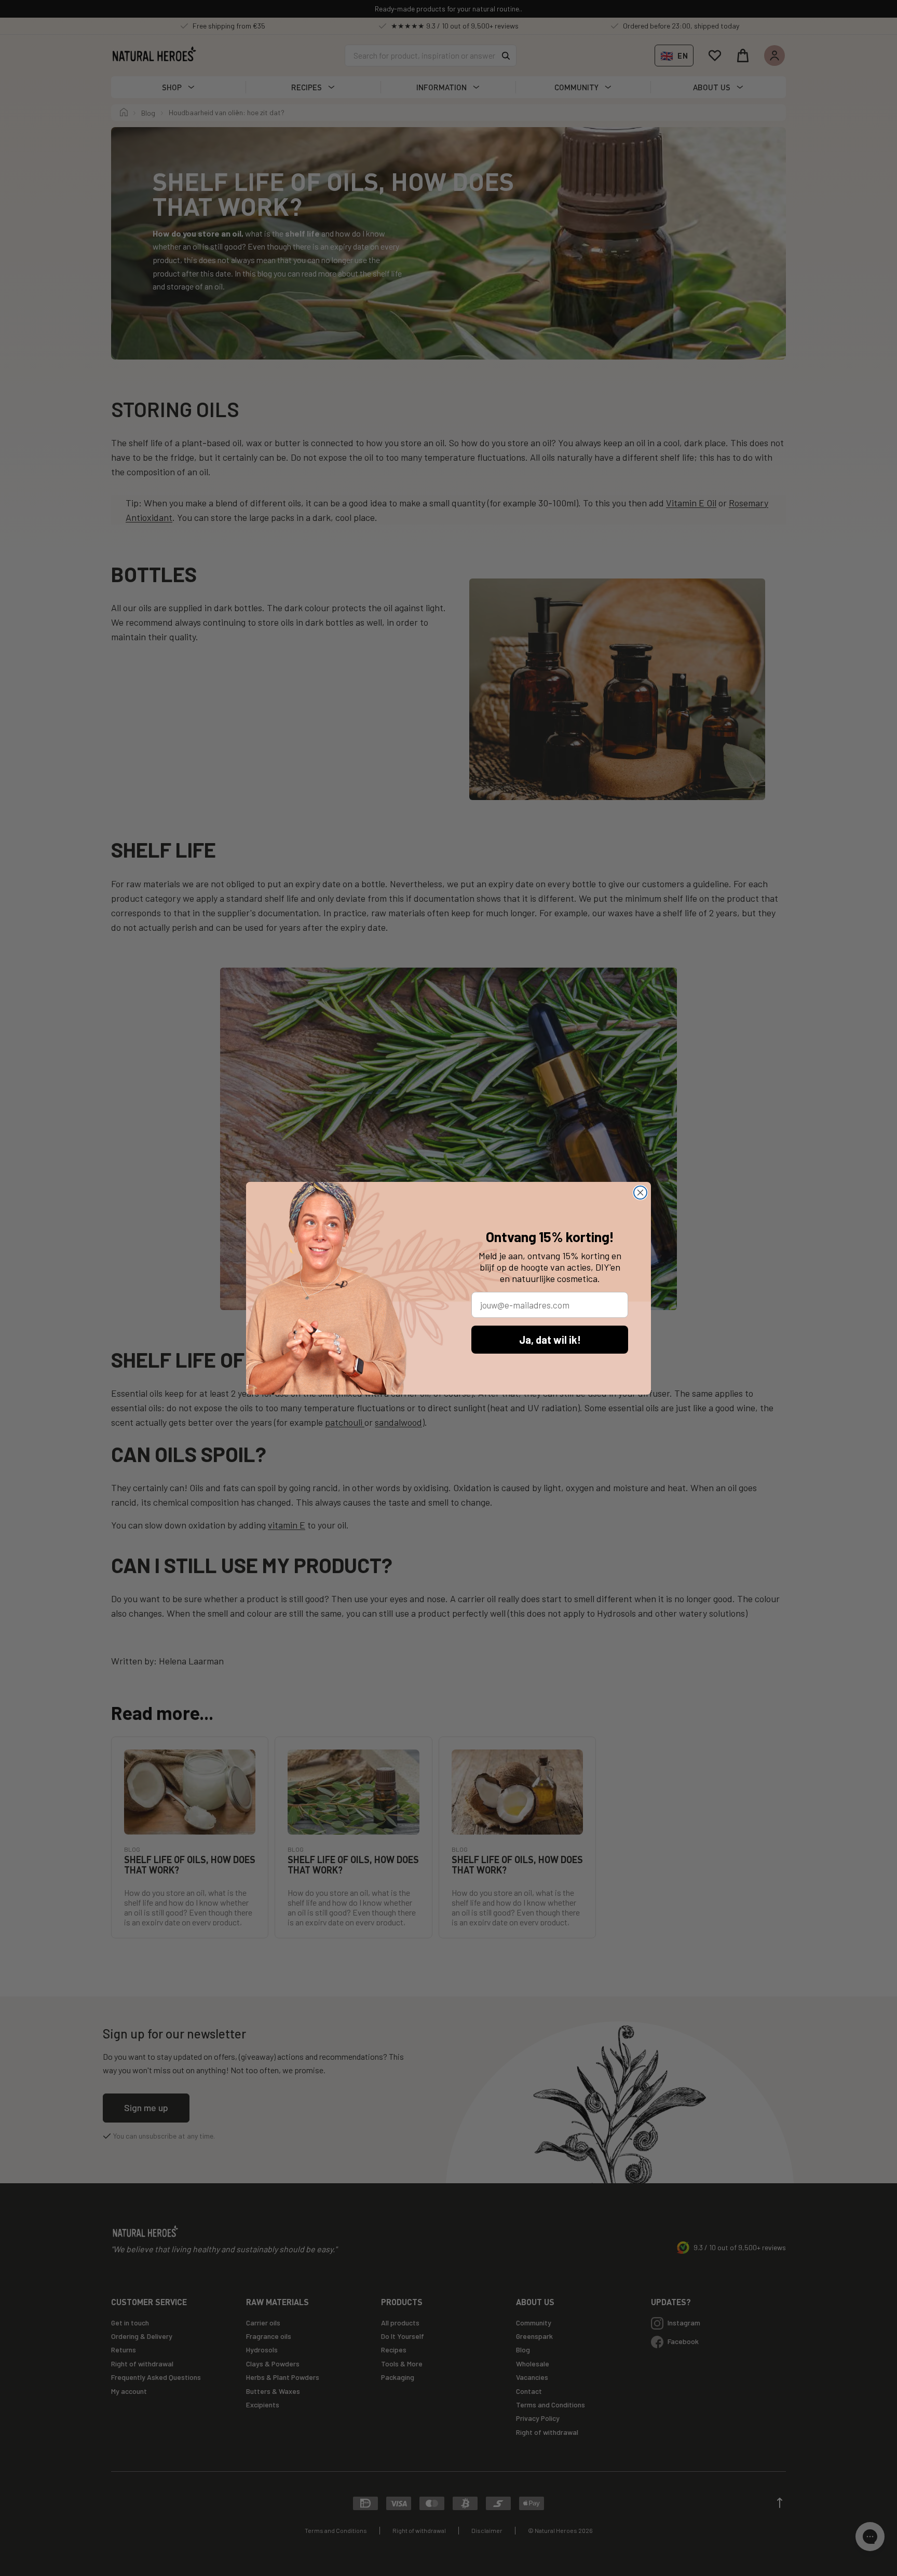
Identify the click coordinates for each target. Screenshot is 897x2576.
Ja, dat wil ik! (550, 1340)
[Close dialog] (640, 1193)
